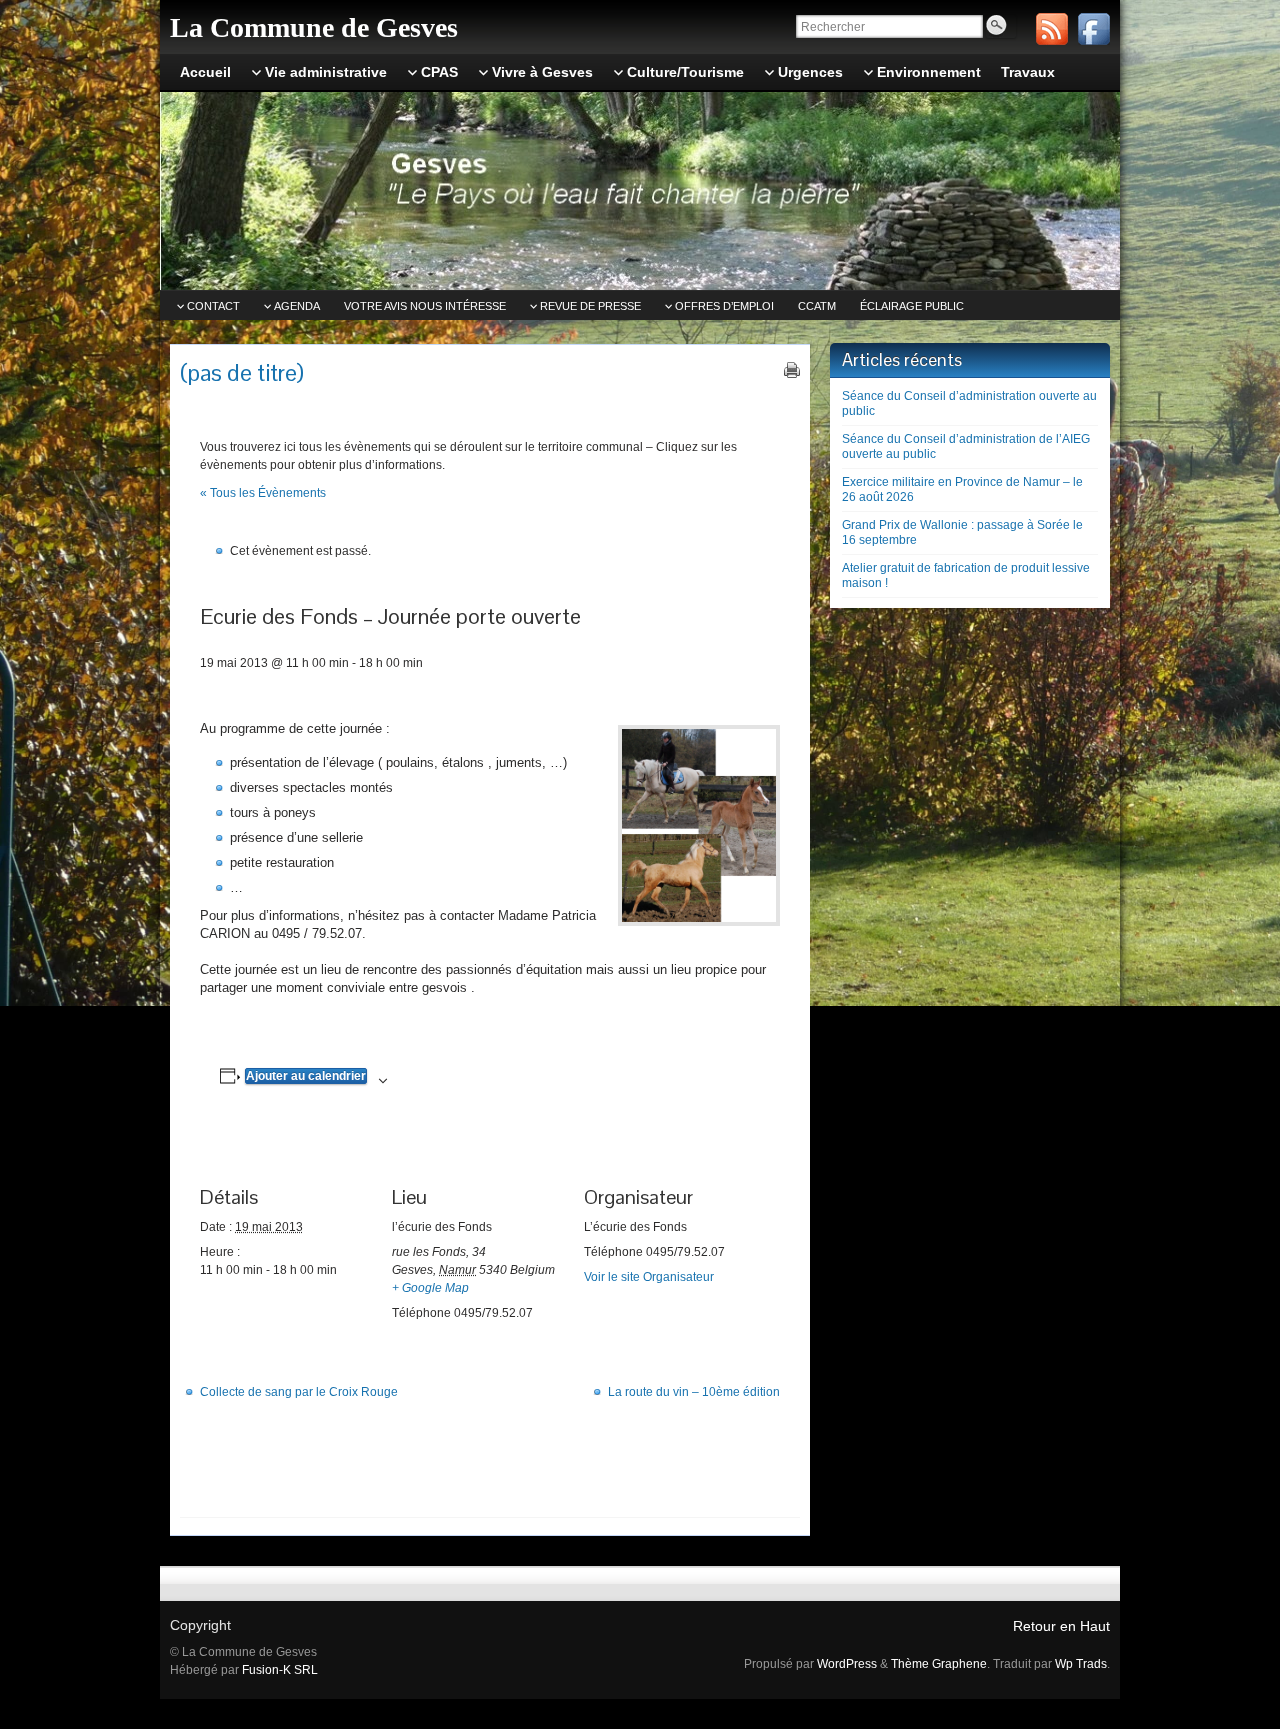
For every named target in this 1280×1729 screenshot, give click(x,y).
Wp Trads (1081, 1664)
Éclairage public (912, 306)
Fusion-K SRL (280, 1670)
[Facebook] (1094, 29)
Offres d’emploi (724, 306)
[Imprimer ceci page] (792, 370)
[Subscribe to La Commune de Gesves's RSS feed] (1052, 29)
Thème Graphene (939, 1664)
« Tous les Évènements (263, 493)
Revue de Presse (590, 306)
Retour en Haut (1061, 1626)
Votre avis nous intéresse (425, 306)
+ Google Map (430, 1288)
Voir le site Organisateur (649, 1277)
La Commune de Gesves (314, 27)
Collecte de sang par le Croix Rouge (299, 1392)
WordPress (847, 1664)
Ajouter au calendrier (306, 1076)
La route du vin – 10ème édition (694, 1392)
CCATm (817, 306)
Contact (213, 306)
